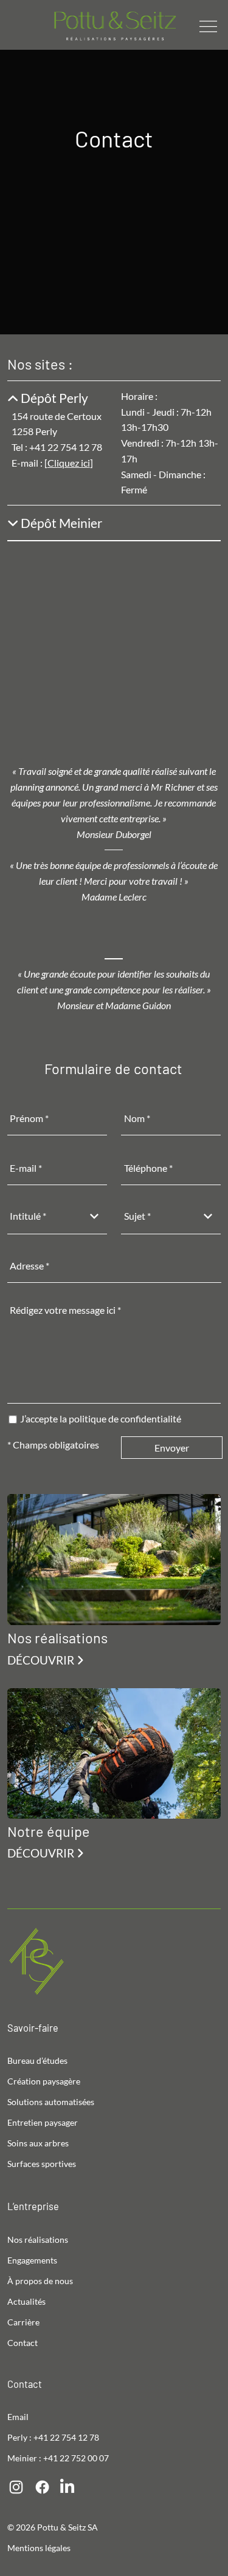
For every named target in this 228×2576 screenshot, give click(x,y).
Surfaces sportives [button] (42, 2164)
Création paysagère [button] (44, 2081)
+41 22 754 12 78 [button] (66, 447)
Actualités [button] (26, 2301)
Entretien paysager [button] (43, 2122)
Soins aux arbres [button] (38, 2143)
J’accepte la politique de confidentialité (101, 1418)
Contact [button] (22, 2343)
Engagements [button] (32, 2260)
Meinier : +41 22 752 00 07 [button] (58, 2458)
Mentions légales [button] (39, 2548)
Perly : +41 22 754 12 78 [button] (53, 2437)
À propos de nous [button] (40, 2281)
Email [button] (18, 2417)
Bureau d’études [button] (37, 2060)
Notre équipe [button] (49, 1831)
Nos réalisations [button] (57, 1638)
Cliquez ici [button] (69, 463)
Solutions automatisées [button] (51, 2102)
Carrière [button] (23, 2322)
